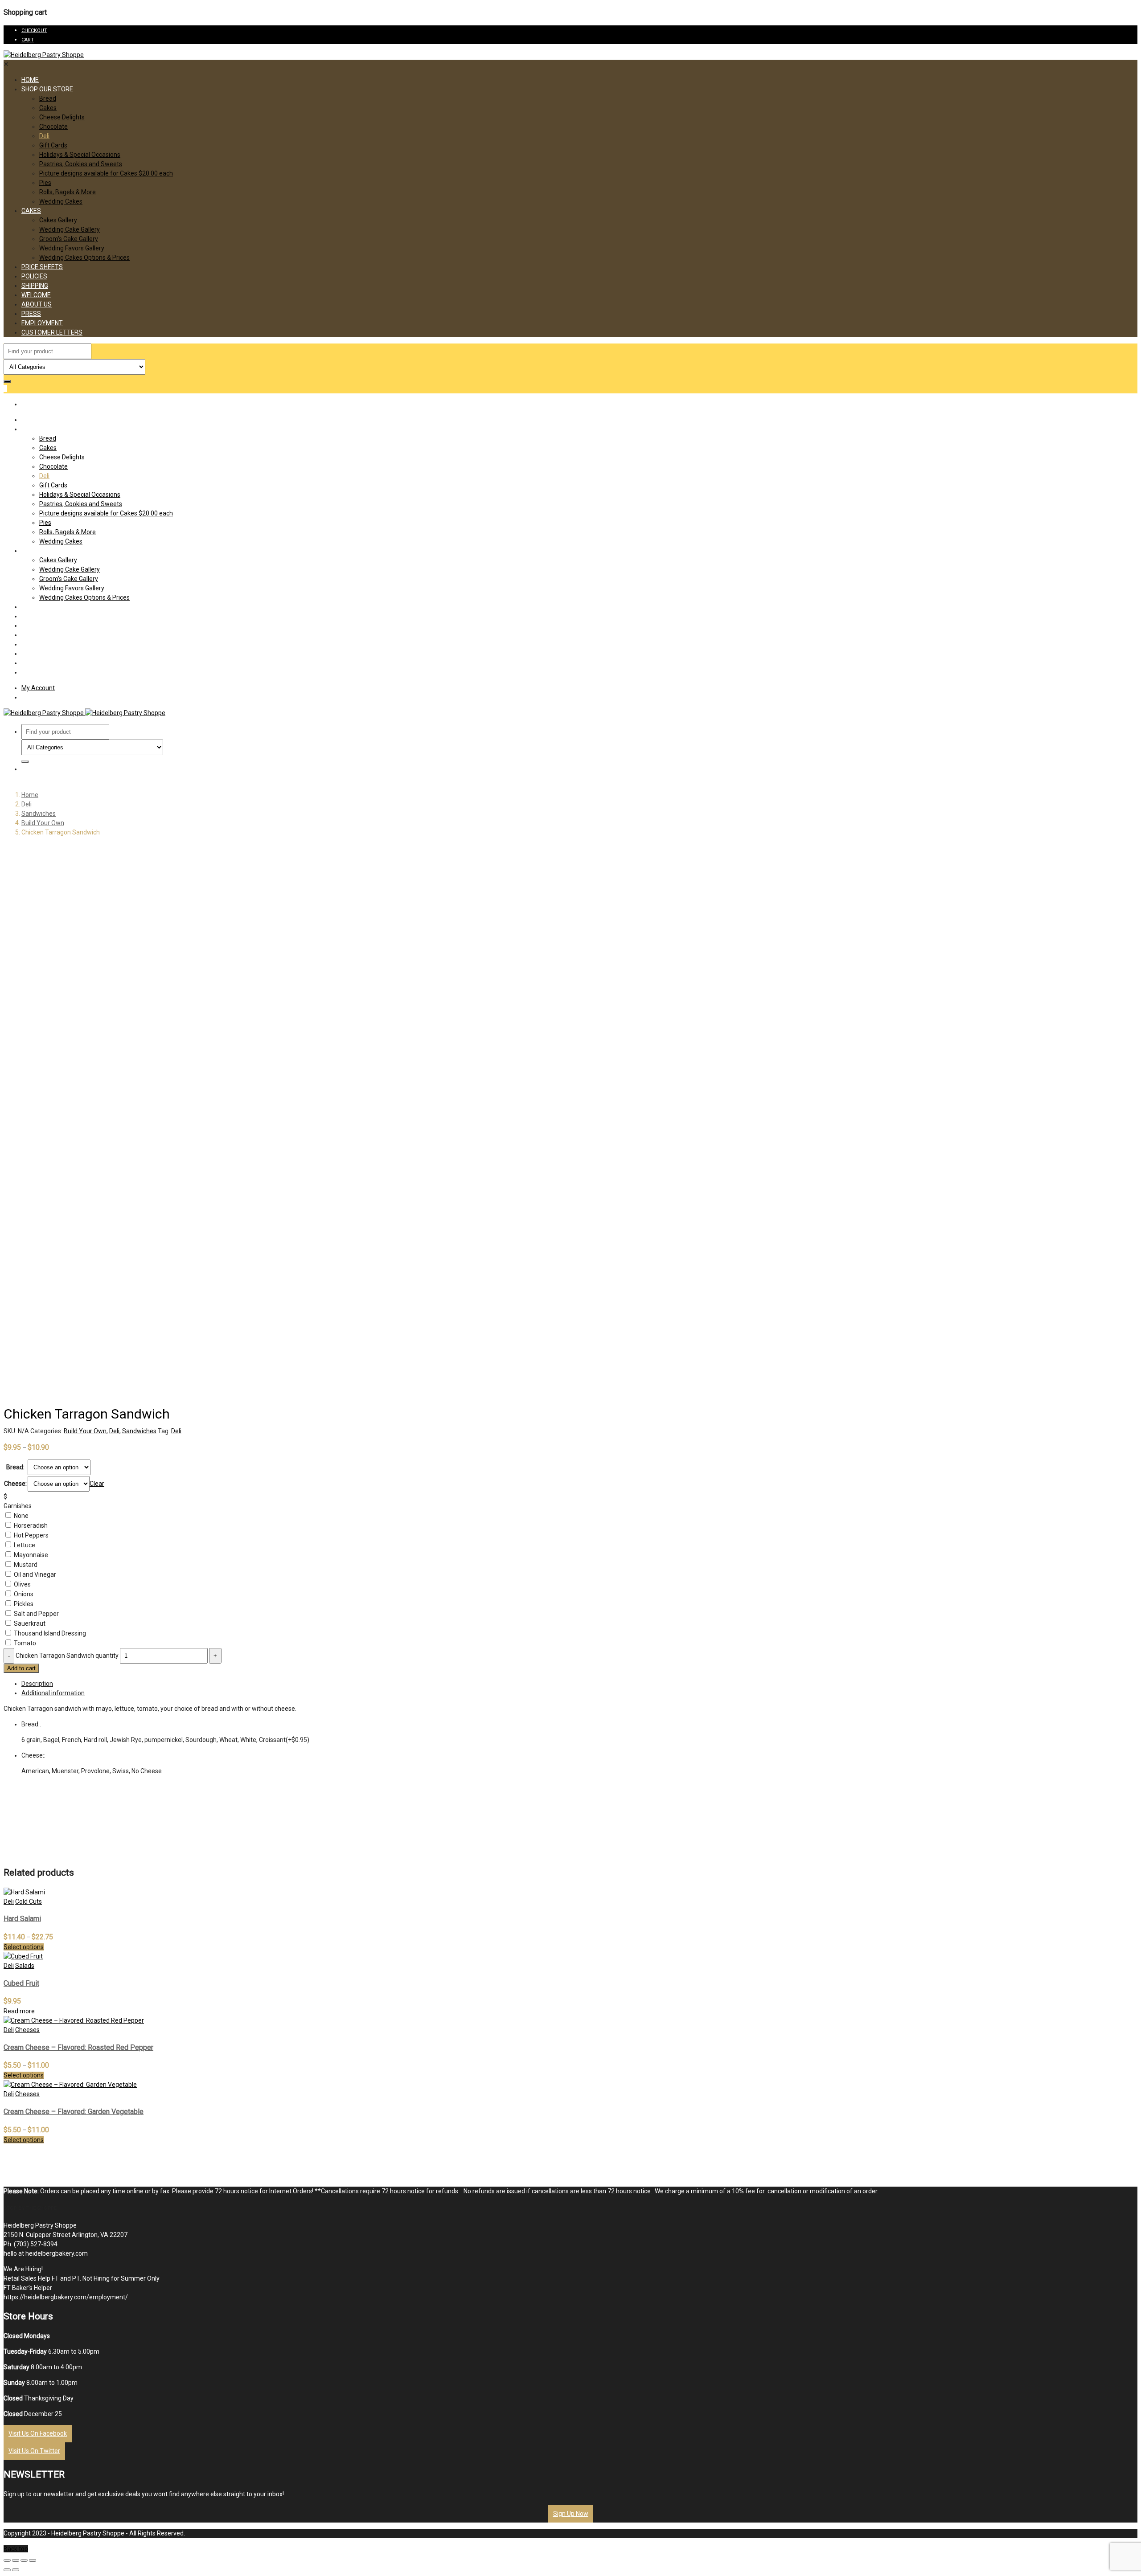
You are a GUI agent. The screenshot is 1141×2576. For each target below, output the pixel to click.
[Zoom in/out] (33, 2560)
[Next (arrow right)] (16, 2570)
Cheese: (15, 1484)
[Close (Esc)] (7, 2560)
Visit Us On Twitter (34, 2451)
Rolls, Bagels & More (68, 192)
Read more (19, 2011)
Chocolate (53, 127)
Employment (42, 323)
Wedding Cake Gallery (70, 229)
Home (30, 80)
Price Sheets (42, 267)
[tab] (579, 1684)
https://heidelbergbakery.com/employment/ (66, 2297)
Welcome (36, 295)
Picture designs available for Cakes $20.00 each (106, 173)
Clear (97, 1484)
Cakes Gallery (58, 220)
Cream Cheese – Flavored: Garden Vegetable (74, 2112)
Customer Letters (52, 332)
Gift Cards (53, 145)
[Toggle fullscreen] (24, 2560)
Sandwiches (39, 814)
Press (31, 314)
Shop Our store (47, 89)
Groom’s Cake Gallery (69, 239)
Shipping (35, 286)
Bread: (15, 1467)
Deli (44, 136)
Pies (45, 183)
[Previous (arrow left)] (7, 2570)
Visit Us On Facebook (38, 2433)
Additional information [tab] (53, 1693)
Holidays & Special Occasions (80, 155)
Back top (16, 2549)
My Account (38, 688)
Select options (24, 1947)
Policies (34, 276)
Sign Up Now (571, 2514)
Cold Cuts (29, 1901)
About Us (37, 304)
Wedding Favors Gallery (72, 248)
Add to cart (21, 1668)
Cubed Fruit (21, 1983)
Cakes (48, 108)
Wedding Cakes (61, 201)
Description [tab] (37, 1684)
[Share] (16, 2560)
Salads (25, 1966)
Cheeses (27, 2030)
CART (28, 40)
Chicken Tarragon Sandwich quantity (67, 1656)
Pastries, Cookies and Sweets (81, 164)
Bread (48, 98)
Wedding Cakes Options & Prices (84, 258)
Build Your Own (43, 823)
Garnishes (18, 1506)
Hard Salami (22, 1919)
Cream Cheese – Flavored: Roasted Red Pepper (78, 2047)
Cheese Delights (62, 117)
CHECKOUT (34, 31)
